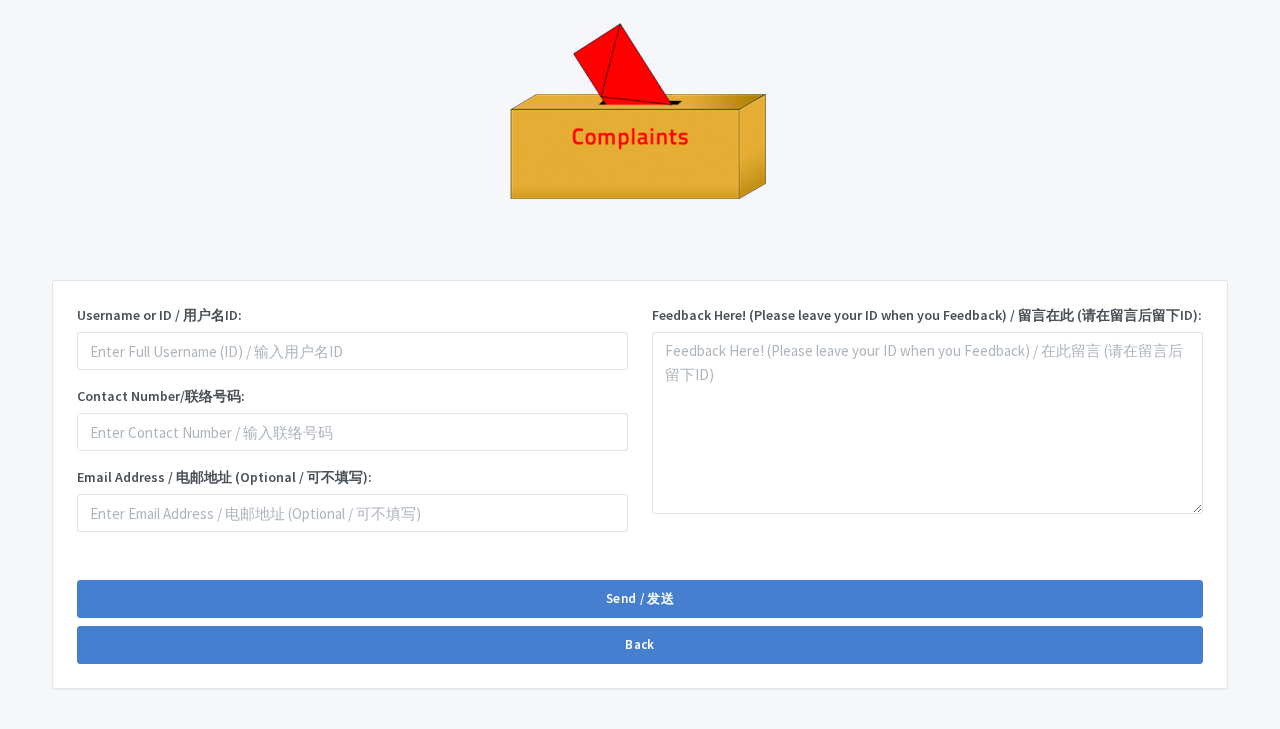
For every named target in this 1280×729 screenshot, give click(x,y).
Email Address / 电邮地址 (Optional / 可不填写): (224, 477)
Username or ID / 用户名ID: (159, 315)
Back (640, 644)
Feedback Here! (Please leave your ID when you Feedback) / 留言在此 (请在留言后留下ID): (927, 315)
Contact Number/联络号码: (161, 396)
